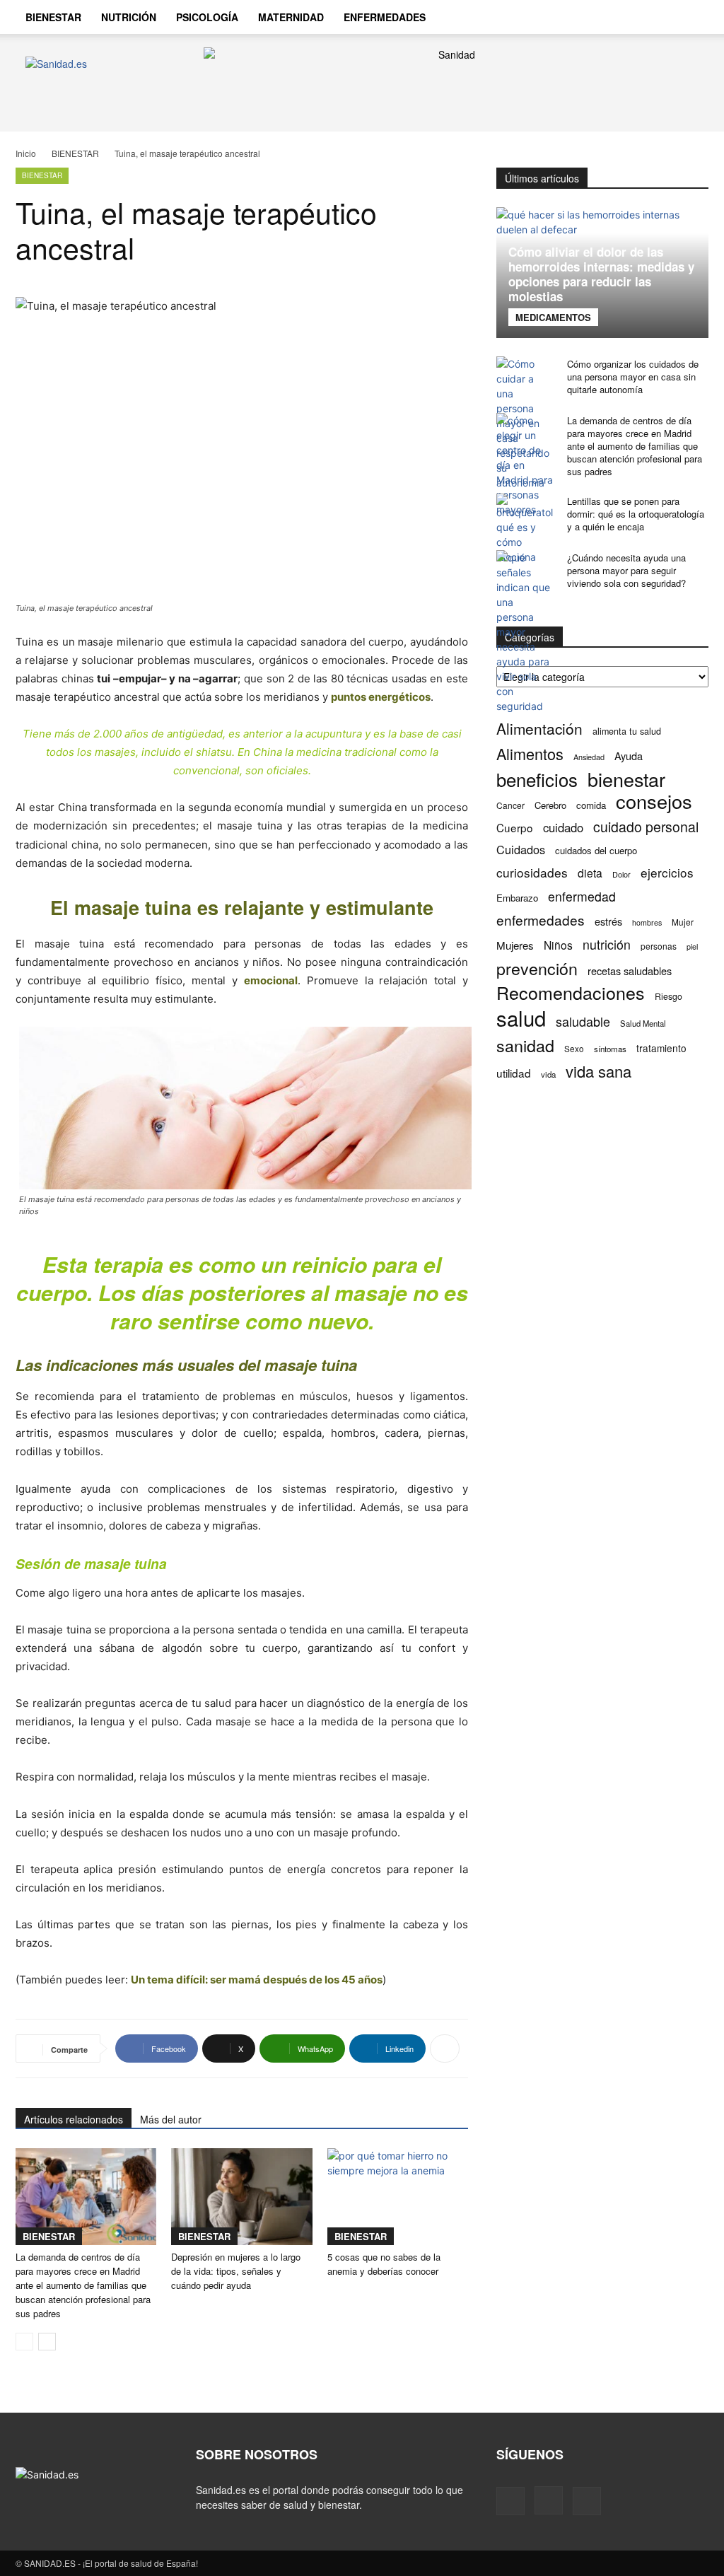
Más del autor (171, 2119)
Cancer (510, 805)
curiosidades (532, 872)
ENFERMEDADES (385, 17)
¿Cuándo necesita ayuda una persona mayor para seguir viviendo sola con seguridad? (626, 570)
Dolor (621, 874)
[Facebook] (510, 2501)
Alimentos (530, 753)
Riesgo (668, 996)
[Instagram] (549, 2500)
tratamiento (661, 1048)
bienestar (626, 779)
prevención (537, 968)
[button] (691, 18)
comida (591, 805)
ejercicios (667, 872)
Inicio (26, 153)
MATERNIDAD (291, 17)
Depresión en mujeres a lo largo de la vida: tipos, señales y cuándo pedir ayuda (236, 2271)
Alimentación (539, 729)
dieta (590, 873)
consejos (654, 801)
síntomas (610, 1049)
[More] (445, 2048)
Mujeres (515, 945)
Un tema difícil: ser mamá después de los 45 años (257, 1980)
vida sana (599, 1071)
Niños (558, 945)
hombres (647, 922)
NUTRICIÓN (129, 17)
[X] (587, 2501)
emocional (271, 980)
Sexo (574, 1049)
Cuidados (521, 850)
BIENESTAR (53, 17)
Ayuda (629, 756)
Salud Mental (643, 1023)
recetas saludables (630, 971)
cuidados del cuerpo (596, 850)
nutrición (607, 944)
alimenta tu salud (627, 731)
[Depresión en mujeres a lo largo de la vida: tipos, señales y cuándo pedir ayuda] (241, 2197)
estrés (608, 921)
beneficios (537, 779)
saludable (583, 1021)
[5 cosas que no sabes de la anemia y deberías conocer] (398, 2197)
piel (692, 946)
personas (659, 946)
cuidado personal (646, 827)
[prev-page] (24, 2342)
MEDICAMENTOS (553, 317)
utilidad (514, 1073)
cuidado (563, 828)
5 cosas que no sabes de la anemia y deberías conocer (384, 2264)
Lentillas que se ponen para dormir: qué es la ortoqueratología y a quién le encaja (636, 514)
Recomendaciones (571, 992)
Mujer (683, 922)
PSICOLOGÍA (207, 17)
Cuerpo (515, 828)
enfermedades (541, 920)
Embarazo (517, 898)
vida (548, 1074)
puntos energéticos (381, 697)
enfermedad (582, 896)
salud (521, 1018)
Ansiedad (589, 757)
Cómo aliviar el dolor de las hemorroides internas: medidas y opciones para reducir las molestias (601, 274)
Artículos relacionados (74, 2119)
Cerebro (550, 805)
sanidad (525, 1045)
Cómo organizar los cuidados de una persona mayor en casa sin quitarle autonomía (633, 377)
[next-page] (47, 2342)
